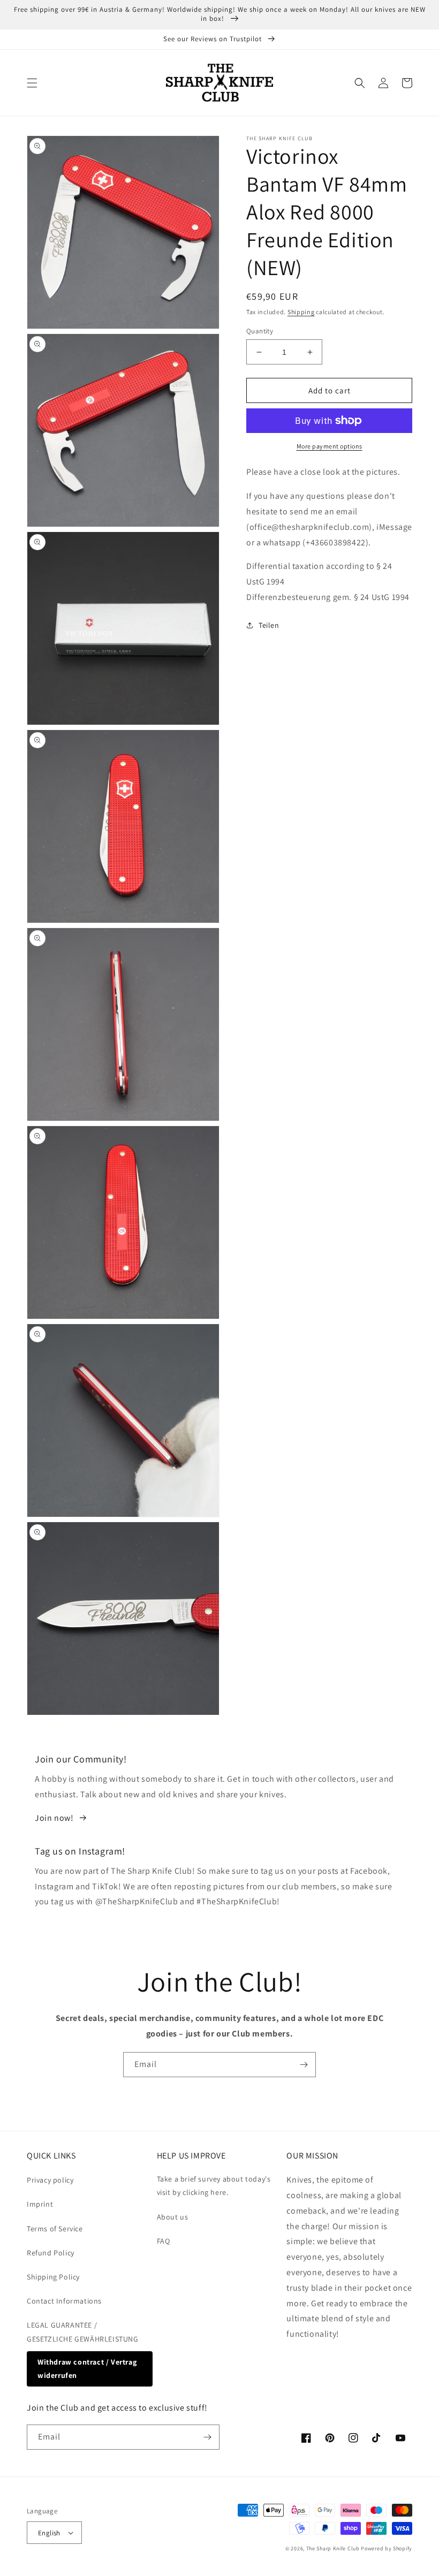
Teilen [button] (269, 625)
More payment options (330, 446)
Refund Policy (51, 2253)
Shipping (301, 312)
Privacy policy (50, 2180)
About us (173, 2217)
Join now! (54, 1818)
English (49, 2533)
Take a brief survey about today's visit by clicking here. (214, 2186)
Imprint (40, 2204)
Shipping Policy (53, 2277)
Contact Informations (64, 2301)
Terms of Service (55, 2229)
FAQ (164, 2241)
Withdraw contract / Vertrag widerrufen (87, 2369)
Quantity (260, 331)
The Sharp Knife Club (333, 2548)
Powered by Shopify (387, 2548)
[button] (32, 83)
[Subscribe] (304, 2065)
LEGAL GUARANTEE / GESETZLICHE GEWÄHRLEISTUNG (83, 2332)
